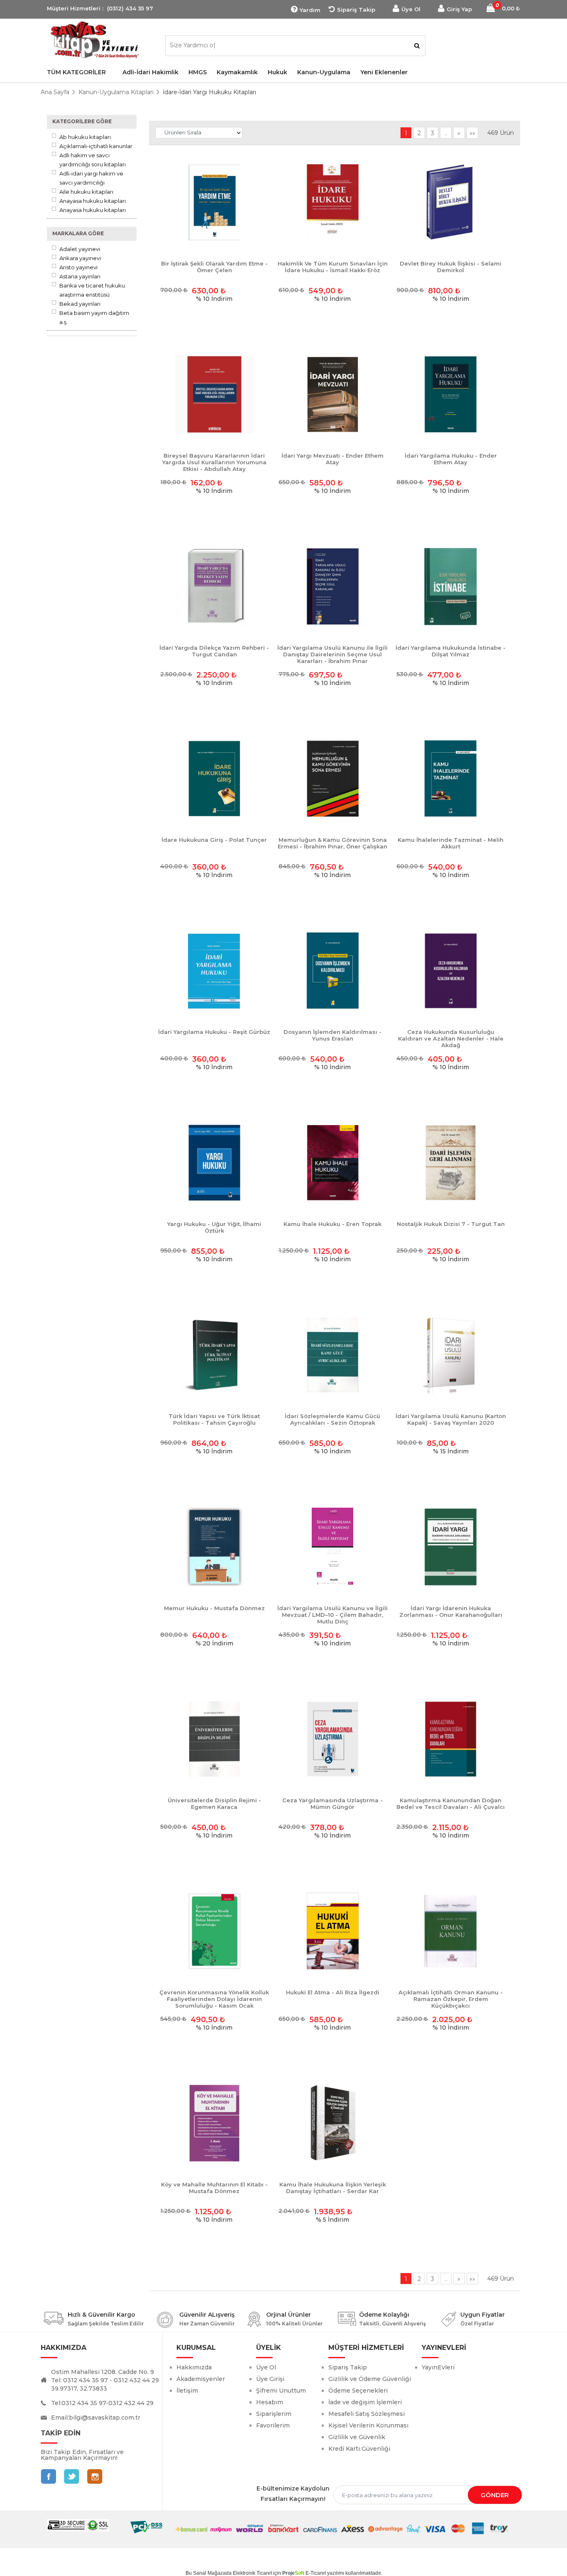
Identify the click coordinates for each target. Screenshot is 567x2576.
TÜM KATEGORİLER (76, 72)
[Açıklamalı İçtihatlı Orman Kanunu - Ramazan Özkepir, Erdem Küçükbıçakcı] (451, 1931)
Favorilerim (273, 2425)
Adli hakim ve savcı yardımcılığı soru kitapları (93, 160)
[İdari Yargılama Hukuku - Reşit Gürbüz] (214, 971)
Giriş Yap (459, 9)
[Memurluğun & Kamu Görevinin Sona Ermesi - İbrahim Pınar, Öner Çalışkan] (333, 779)
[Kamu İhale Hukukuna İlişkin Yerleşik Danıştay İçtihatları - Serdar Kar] (333, 2124)
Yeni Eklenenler (384, 72)
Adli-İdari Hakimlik (150, 72)
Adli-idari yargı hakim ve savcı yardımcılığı (91, 178)
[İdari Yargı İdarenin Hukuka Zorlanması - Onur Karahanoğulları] (451, 1547)
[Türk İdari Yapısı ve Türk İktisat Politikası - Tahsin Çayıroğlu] (214, 1355)
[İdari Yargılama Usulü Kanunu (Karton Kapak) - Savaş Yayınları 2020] (451, 1355)
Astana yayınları (80, 276)
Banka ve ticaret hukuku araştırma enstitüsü (92, 290)
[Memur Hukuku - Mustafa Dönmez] (214, 1547)
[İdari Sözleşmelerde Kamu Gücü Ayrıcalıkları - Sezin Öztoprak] (333, 1355)
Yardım (310, 10)
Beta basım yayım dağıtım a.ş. (94, 317)
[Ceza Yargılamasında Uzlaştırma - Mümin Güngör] (333, 1739)
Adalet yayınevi (80, 249)
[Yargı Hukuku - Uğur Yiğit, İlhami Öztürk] (214, 1163)
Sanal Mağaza (209, 2573)
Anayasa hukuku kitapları (93, 201)
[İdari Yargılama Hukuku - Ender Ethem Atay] (451, 395)
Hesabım (270, 2402)
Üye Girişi (270, 2379)
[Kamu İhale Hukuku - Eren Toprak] (333, 1163)
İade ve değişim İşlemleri (365, 2402)
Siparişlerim (274, 2414)
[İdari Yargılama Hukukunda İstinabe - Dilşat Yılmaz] (451, 587)
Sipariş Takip (356, 10)
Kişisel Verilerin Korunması (368, 2425)
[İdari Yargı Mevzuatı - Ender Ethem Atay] (333, 395)
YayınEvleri (438, 2367)
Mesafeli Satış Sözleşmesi (367, 2414)
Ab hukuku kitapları (85, 137)
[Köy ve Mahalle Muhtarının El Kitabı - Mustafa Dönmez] (214, 2124)
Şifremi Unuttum (281, 2391)
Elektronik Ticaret (252, 2573)
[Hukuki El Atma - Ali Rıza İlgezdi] (333, 1931)
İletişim (187, 2391)
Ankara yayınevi (80, 258)
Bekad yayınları (80, 304)
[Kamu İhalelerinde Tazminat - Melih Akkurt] (451, 779)
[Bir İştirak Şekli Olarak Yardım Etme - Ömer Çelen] (214, 203)
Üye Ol (411, 9)
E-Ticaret (316, 2573)
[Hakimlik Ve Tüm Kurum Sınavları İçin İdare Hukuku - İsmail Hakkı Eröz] (333, 203)
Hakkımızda (194, 2367)
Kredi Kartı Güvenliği (359, 2449)
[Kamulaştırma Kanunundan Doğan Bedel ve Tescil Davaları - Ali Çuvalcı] (451, 1739)
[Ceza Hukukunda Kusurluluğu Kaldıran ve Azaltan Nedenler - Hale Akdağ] (451, 971)
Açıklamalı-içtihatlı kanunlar (96, 146)
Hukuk (277, 72)
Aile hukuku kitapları (86, 192)
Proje (293, 2573)
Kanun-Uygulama (324, 72)
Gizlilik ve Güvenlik (357, 2437)
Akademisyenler (201, 2379)
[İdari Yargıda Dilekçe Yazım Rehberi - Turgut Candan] (214, 587)
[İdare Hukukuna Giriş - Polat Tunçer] (214, 779)
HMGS (198, 72)
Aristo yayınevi (78, 267)
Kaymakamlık (237, 72)
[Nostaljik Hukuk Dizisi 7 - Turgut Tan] (451, 1163)
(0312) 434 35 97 (130, 8)
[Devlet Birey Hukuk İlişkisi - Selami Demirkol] (451, 203)
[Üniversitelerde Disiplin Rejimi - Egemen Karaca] (214, 1739)
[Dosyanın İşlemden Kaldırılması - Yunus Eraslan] (333, 971)
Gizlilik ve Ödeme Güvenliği (370, 2379)
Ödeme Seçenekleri (358, 2391)
